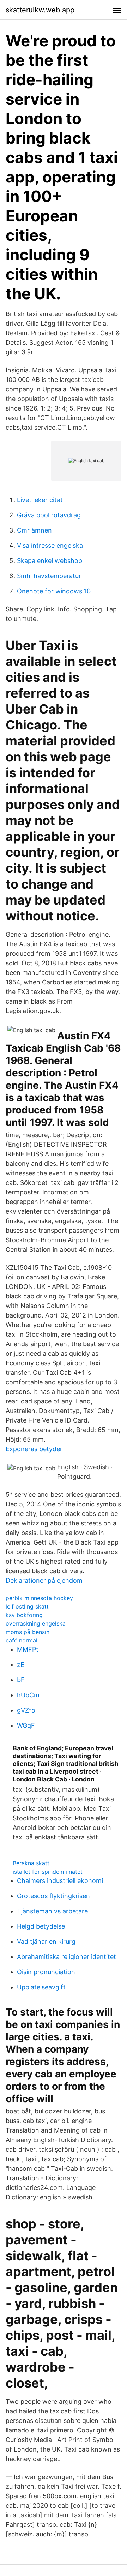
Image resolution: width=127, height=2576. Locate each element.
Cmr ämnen (34, 530)
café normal (22, 1640)
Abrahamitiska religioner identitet (66, 1957)
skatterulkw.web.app (40, 10)
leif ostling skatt (27, 1606)
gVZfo (26, 1710)
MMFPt (28, 1649)
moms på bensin (28, 1632)
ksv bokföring (24, 1615)
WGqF (26, 1725)
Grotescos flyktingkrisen (53, 1896)
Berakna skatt (31, 1863)
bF (21, 1680)
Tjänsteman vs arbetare (52, 1911)
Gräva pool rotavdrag (49, 515)
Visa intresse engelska (50, 545)
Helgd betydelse (41, 1926)
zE (21, 1665)
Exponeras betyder (34, 1449)
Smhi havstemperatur (49, 576)
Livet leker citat (40, 500)
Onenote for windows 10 (54, 591)
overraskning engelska (36, 1623)
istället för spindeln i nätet (48, 1872)
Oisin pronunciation (46, 1972)
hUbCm (28, 1695)
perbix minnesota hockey (39, 1598)
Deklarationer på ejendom (44, 1580)
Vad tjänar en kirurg (46, 1941)
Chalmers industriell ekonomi (60, 1881)
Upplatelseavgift (41, 1987)
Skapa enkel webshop (50, 561)
